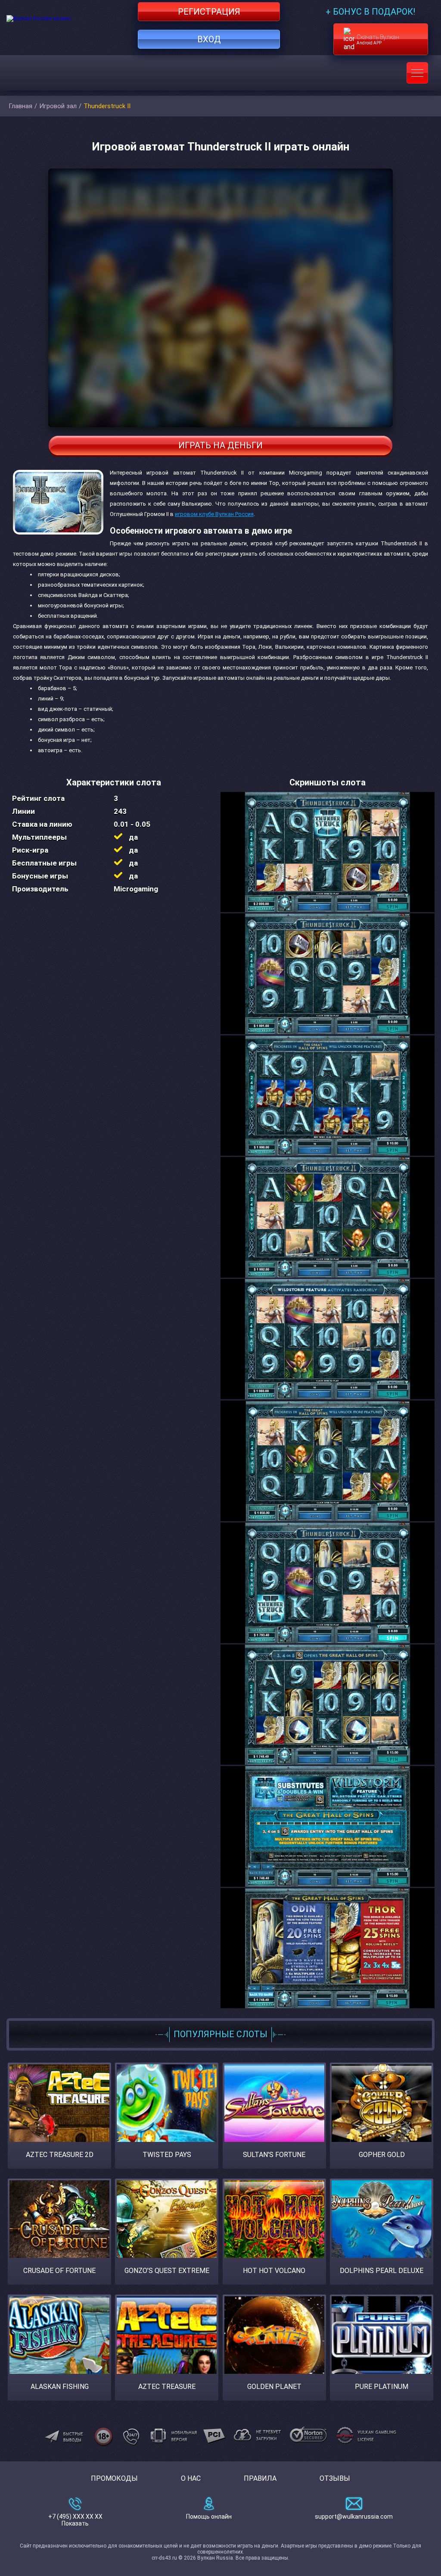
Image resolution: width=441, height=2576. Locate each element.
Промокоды (114, 2478)
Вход (209, 39)
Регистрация (209, 12)
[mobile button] (417, 73)
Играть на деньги (220, 445)
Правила (260, 2478)
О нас (191, 2478)
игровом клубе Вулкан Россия (214, 514)
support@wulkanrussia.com (354, 2517)
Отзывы (335, 2478)
